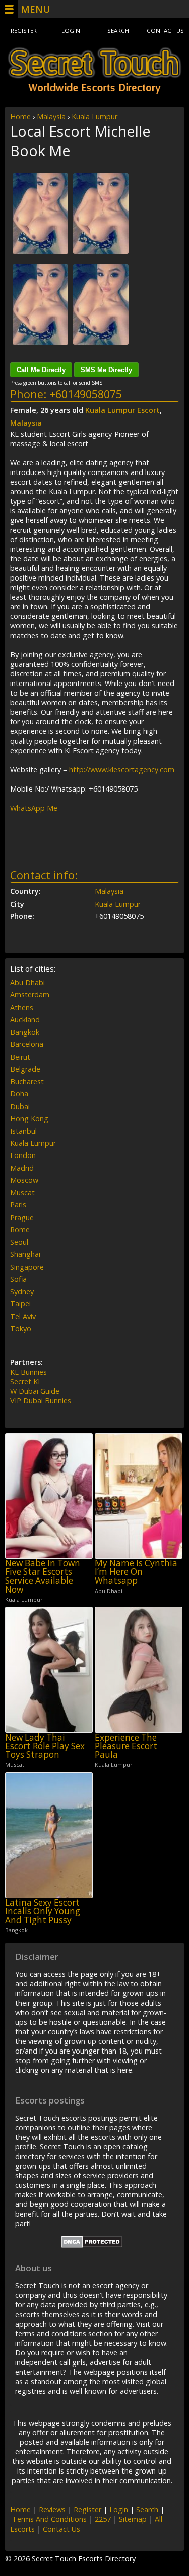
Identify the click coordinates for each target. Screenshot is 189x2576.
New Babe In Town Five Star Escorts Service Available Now (43, 1576)
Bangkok (25, 1032)
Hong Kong (29, 1118)
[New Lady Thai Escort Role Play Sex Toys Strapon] (49, 1670)
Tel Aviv (23, 1316)
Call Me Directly (41, 370)
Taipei (20, 1304)
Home (20, 116)
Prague (22, 1217)
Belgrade (25, 1069)
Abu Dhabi (27, 983)
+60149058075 (86, 394)
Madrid (22, 1168)
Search (118, 31)
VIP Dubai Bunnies (41, 1401)
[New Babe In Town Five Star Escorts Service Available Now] (49, 1496)
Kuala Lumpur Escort (122, 410)
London (23, 1155)
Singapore (27, 1267)
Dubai (20, 1106)
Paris (18, 1205)
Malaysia (51, 116)
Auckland (25, 1019)
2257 (103, 2519)
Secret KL (26, 1381)
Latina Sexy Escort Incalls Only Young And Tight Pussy (43, 1911)
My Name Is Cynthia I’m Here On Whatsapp (136, 1572)
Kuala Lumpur (94, 116)
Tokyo (21, 1328)
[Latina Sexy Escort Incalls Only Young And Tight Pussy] (49, 1835)
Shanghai (25, 1254)
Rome (20, 1229)
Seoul (19, 1242)
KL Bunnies (28, 1372)
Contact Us (165, 31)
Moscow (24, 1180)
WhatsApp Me (34, 808)
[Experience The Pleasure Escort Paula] (139, 1670)
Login (71, 31)
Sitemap (133, 2519)
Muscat (22, 1193)
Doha (19, 1094)
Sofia (18, 1279)
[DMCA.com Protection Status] (92, 2245)
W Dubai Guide (35, 1391)
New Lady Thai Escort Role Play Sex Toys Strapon (45, 1746)
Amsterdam (30, 995)
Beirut (20, 1057)
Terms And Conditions (49, 2519)
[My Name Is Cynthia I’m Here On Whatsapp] (139, 1496)
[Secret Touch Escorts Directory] (94, 71)
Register (24, 31)
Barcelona (27, 1044)
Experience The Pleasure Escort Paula (126, 1746)
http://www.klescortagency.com (122, 770)
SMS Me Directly (106, 370)
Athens (22, 1007)
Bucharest (27, 1082)
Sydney (22, 1292)
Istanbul (23, 1131)
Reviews (52, 2510)
